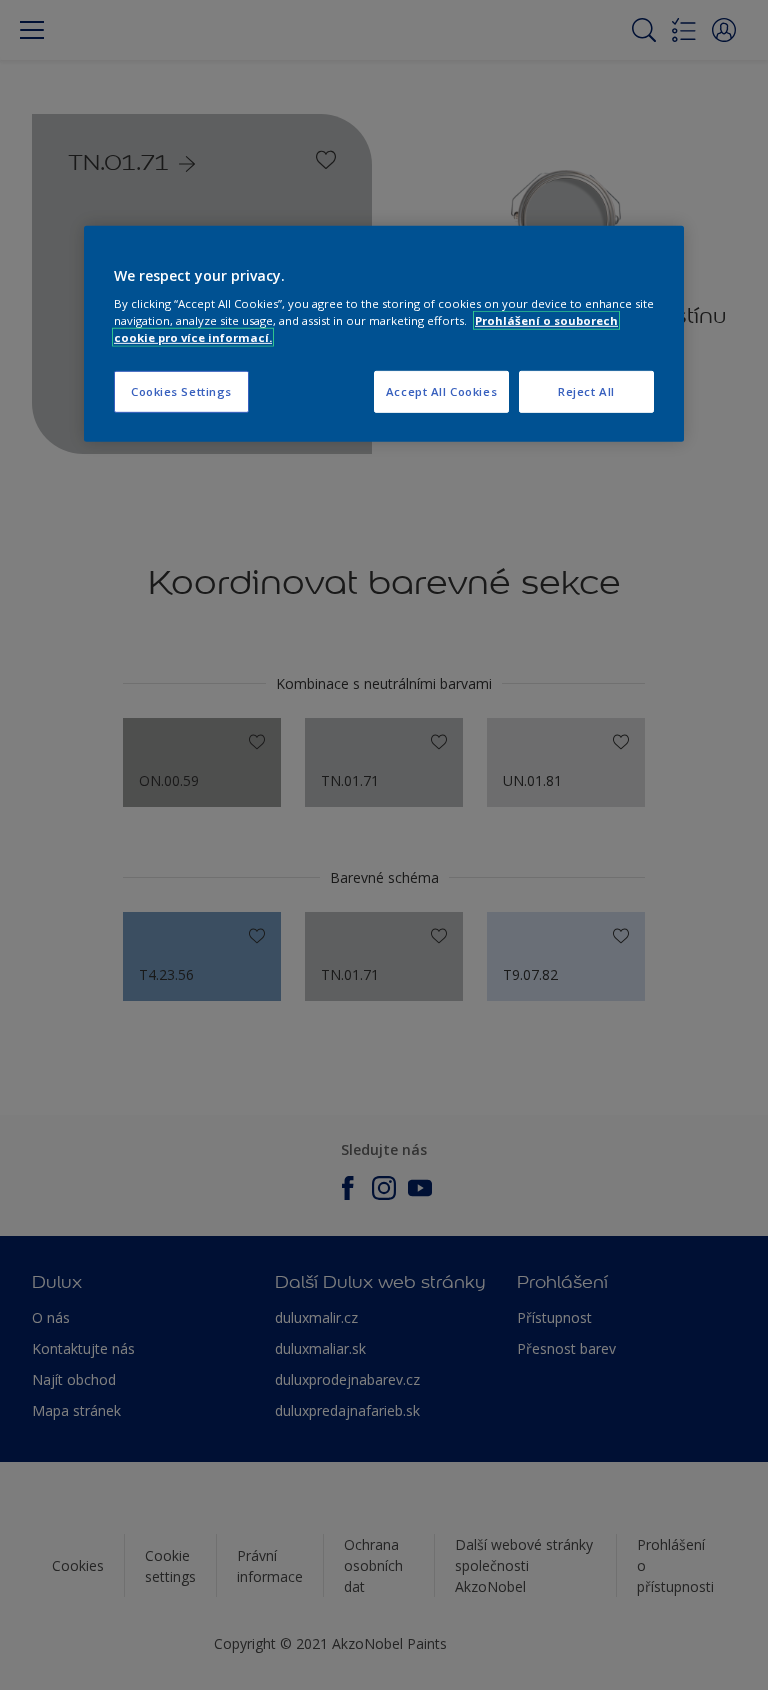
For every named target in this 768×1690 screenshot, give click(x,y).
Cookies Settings (181, 391)
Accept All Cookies (441, 391)
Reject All (586, 391)
